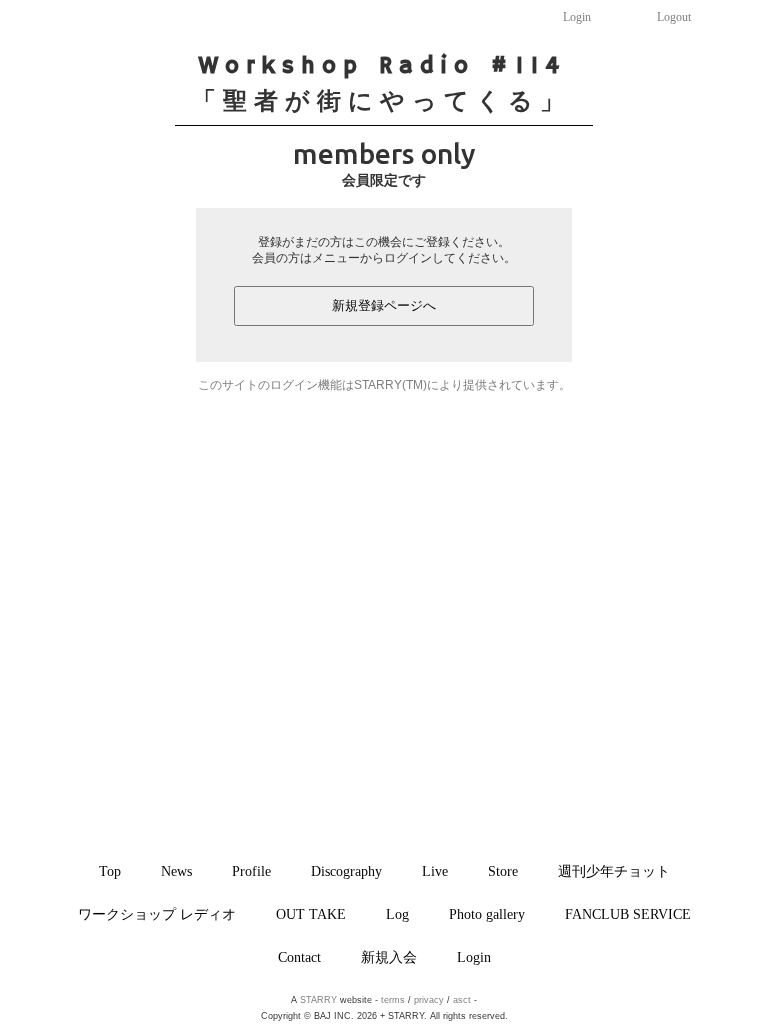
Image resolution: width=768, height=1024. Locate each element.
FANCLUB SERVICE (628, 914)
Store (503, 871)
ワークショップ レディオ (157, 914)
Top (110, 871)
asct (462, 1000)
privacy (429, 1000)
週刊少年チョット (614, 871)
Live (435, 871)
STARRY (318, 1000)
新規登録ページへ (384, 305)
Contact (299, 957)
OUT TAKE (311, 914)
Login (577, 17)
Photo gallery (487, 914)
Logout (674, 17)
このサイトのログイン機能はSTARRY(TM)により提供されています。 (384, 385)
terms (393, 1000)
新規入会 (389, 957)
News (176, 871)
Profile (251, 871)
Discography (346, 871)
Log (397, 914)
